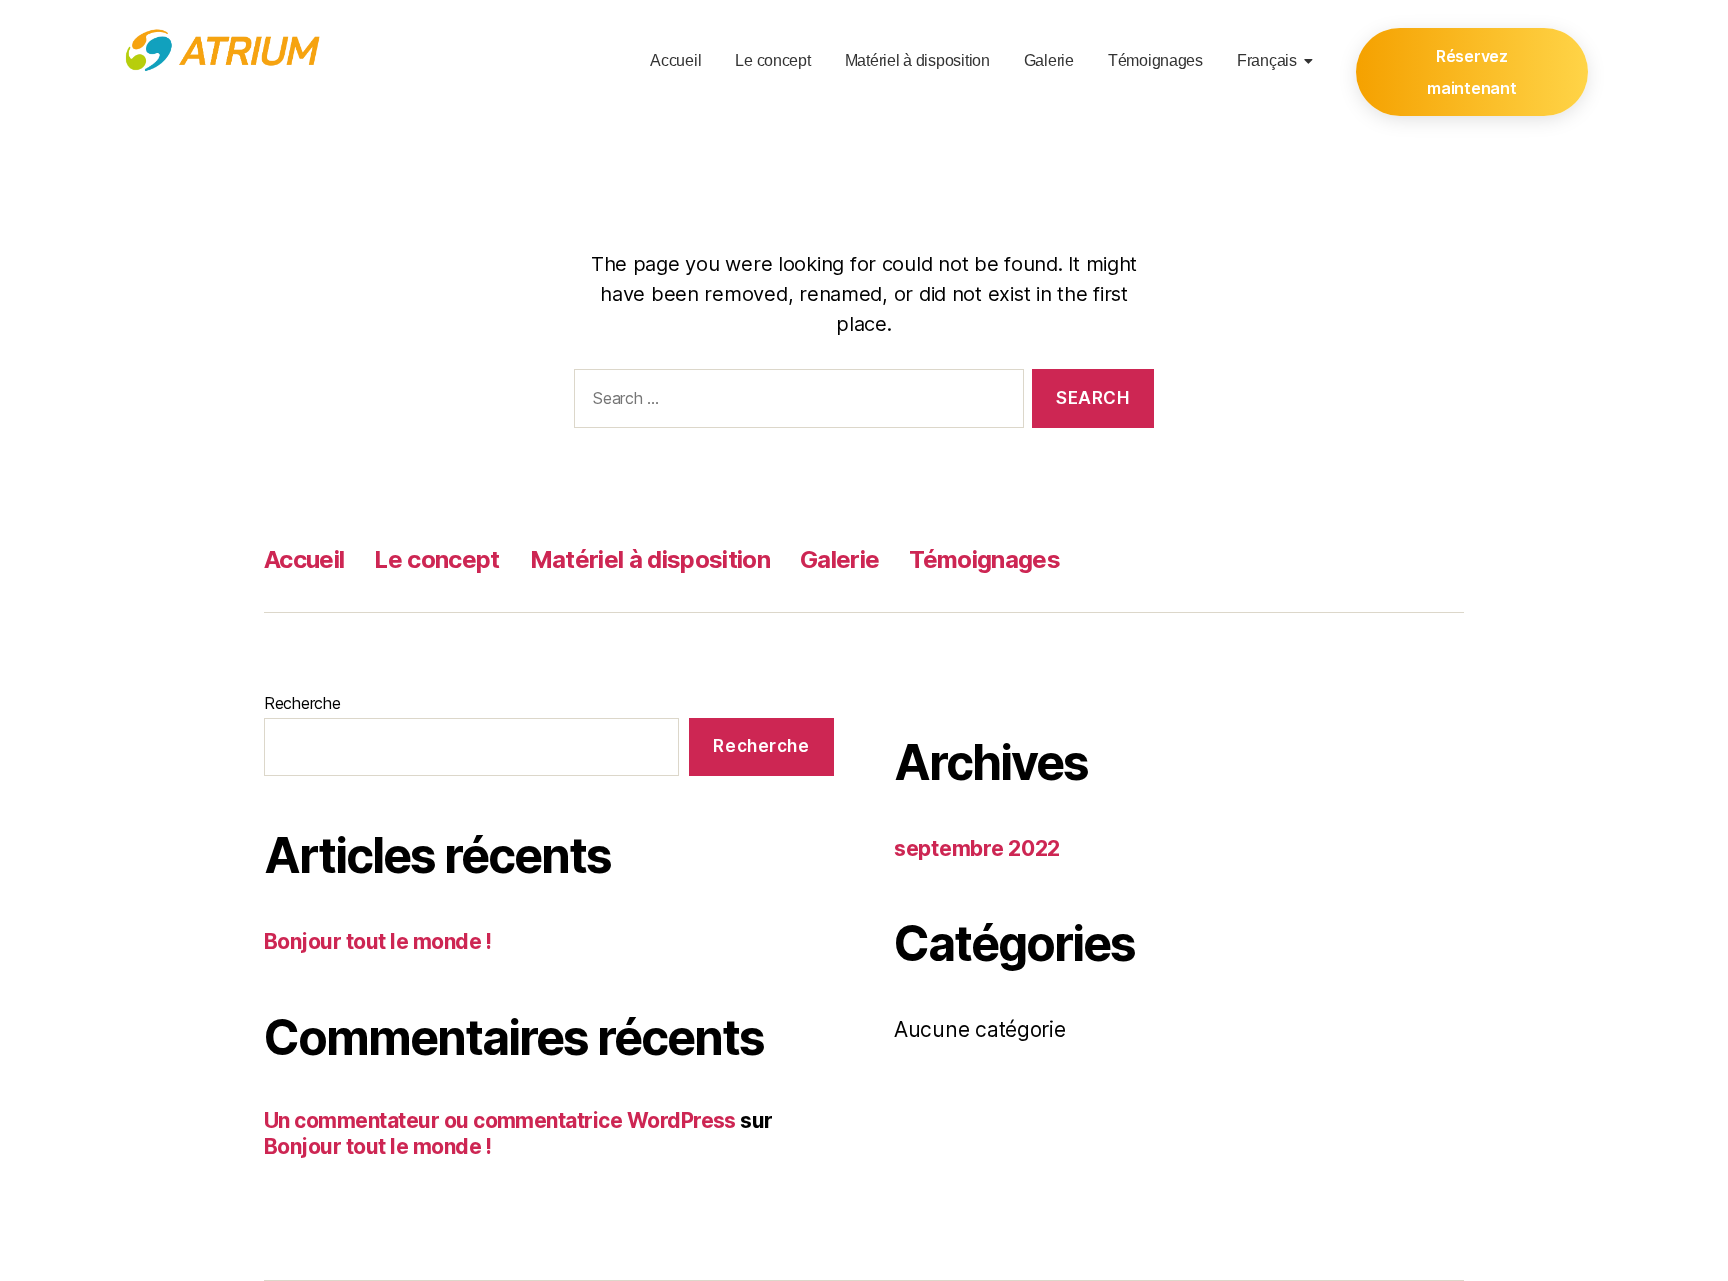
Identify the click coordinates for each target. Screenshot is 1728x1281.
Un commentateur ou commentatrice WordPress (500, 1120)
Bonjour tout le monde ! (378, 941)
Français (1267, 60)
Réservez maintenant (1471, 72)
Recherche (302, 703)
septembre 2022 (977, 848)
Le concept (772, 60)
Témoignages (1155, 60)
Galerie (1049, 60)
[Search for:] (795, 402)
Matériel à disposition (917, 60)
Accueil (675, 60)
